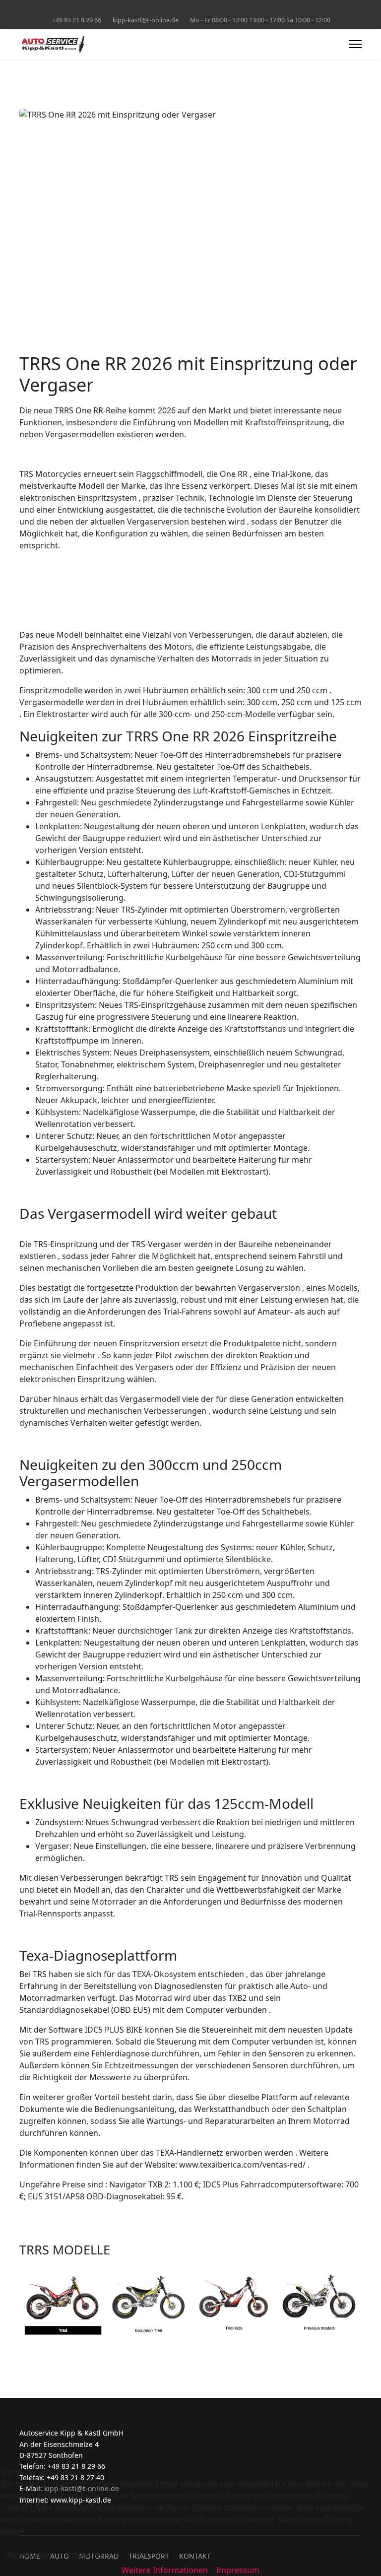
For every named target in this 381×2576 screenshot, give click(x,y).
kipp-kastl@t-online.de (146, 20)
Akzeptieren (29, 2555)
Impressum (238, 2570)
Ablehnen (84, 2555)
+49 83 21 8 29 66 (77, 20)
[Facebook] (191, 9)
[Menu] (355, 44)
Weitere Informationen (165, 2570)
